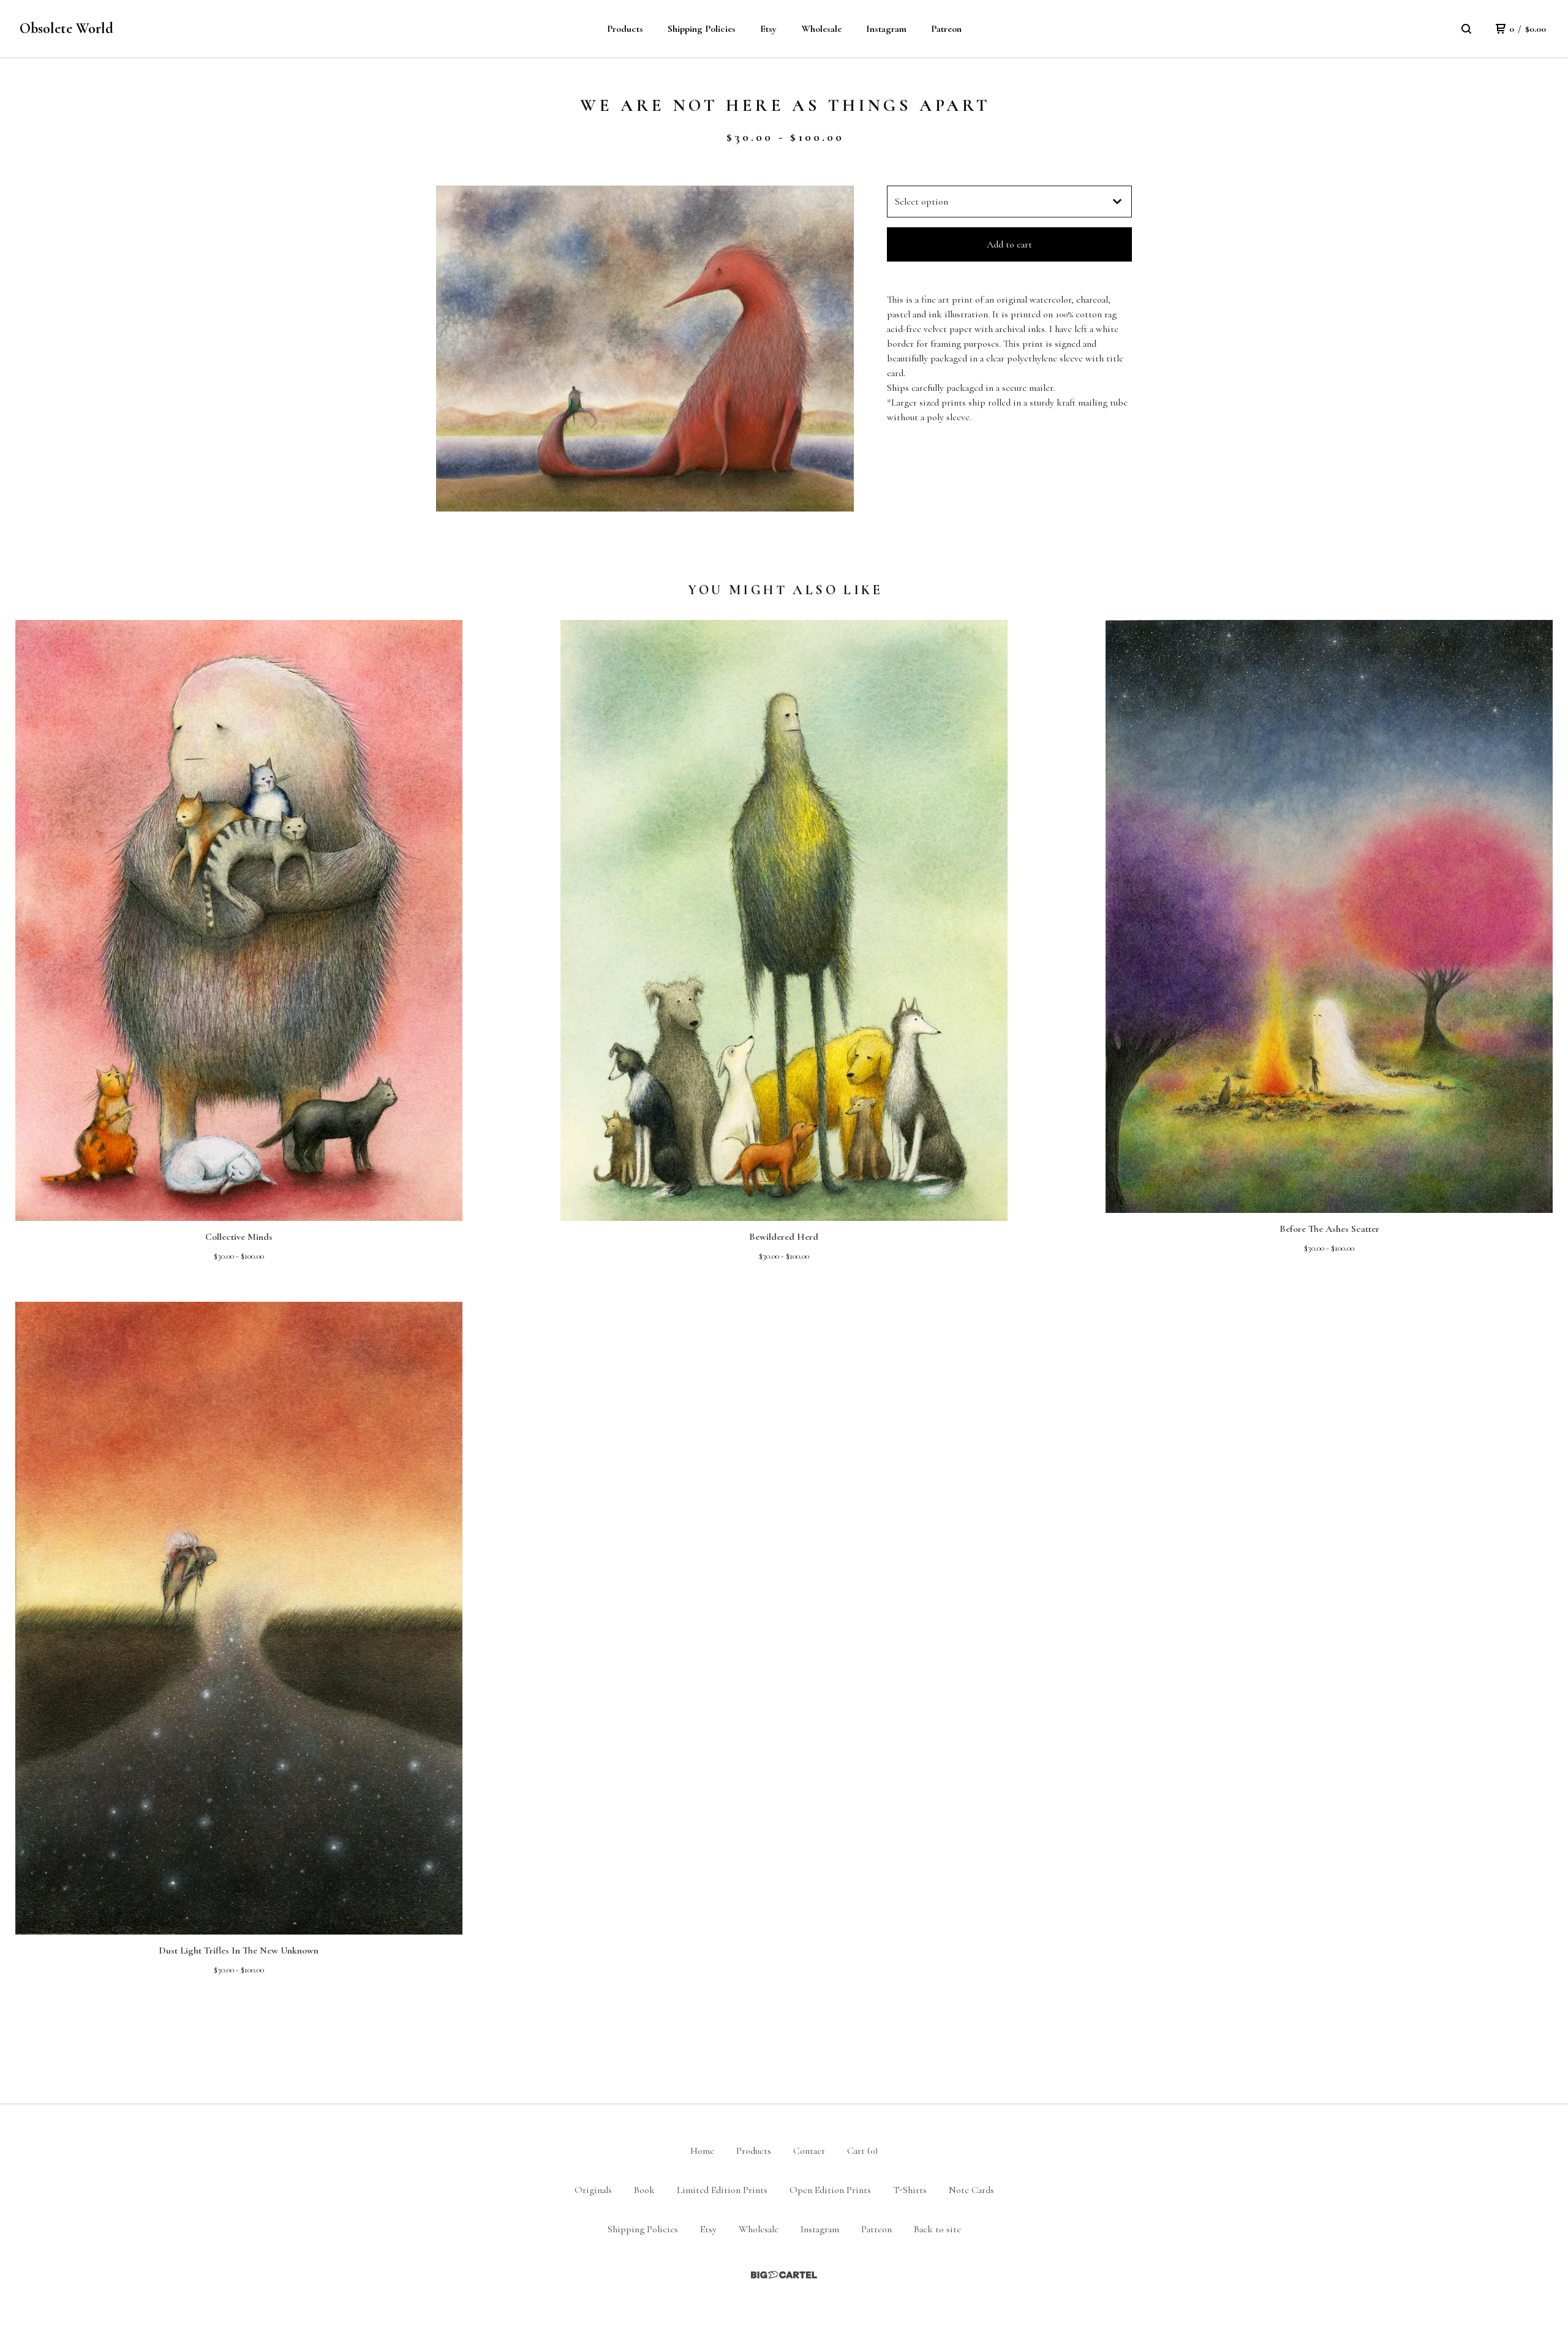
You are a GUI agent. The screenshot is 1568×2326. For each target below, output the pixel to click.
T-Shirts (910, 2190)
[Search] (1466, 29)
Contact (809, 2151)
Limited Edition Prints (722, 2190)
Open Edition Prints (830, 2190)
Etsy (768, 29)
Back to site (937, 2229)
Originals (593, 2190)
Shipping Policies (702, 29)
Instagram (886, 29)
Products (625, 29)
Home (702, 2151)
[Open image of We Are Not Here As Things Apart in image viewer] (645, 349)
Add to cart (1009, 244)
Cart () (862, 2151)
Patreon (946, 29)
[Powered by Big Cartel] (784, 2275)
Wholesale (821, 29)
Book (644, 2190)
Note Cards (971, 2190)
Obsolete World (66, 28)
